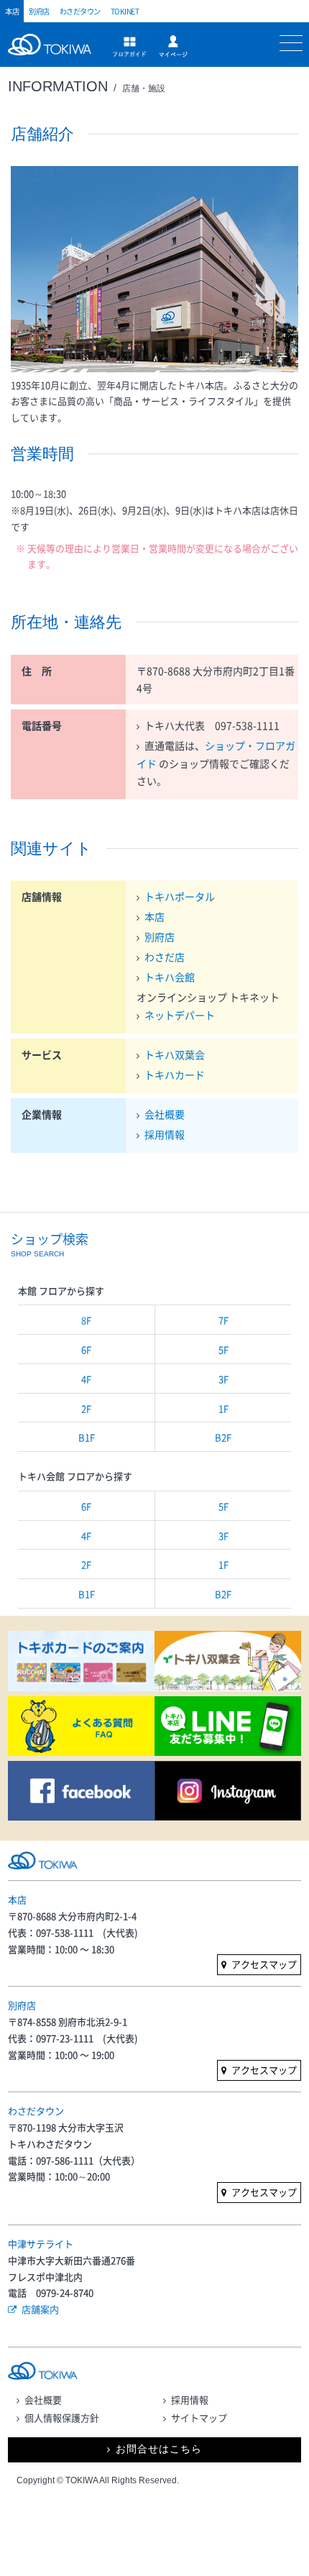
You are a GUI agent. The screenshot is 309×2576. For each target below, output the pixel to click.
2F (86, 1408)
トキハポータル (180, 896)
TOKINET (125, 11)
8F (86, 1320)
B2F (223, 1437)
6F (86, 1349)
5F (223, 1349)
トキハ (53, 52)
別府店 (39, 11)
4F (86, 1379)
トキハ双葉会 (175, 1054)
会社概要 (165, 1114)
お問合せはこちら (159, 2449)
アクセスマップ (264, 1964)
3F (223, 1379)
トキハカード (175, 1075)
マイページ (173, 46)
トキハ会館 (170, 977)
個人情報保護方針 (62, 2418)
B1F (87, 1437)
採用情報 (165, 1134)
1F (223, 1408)
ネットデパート (180, 1015)
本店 (12, 11)
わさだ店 (165, 957)
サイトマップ (199, 2418)
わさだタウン (80, 11)
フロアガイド (129, 47)
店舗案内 (40, 2309)
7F (223, 1320)
